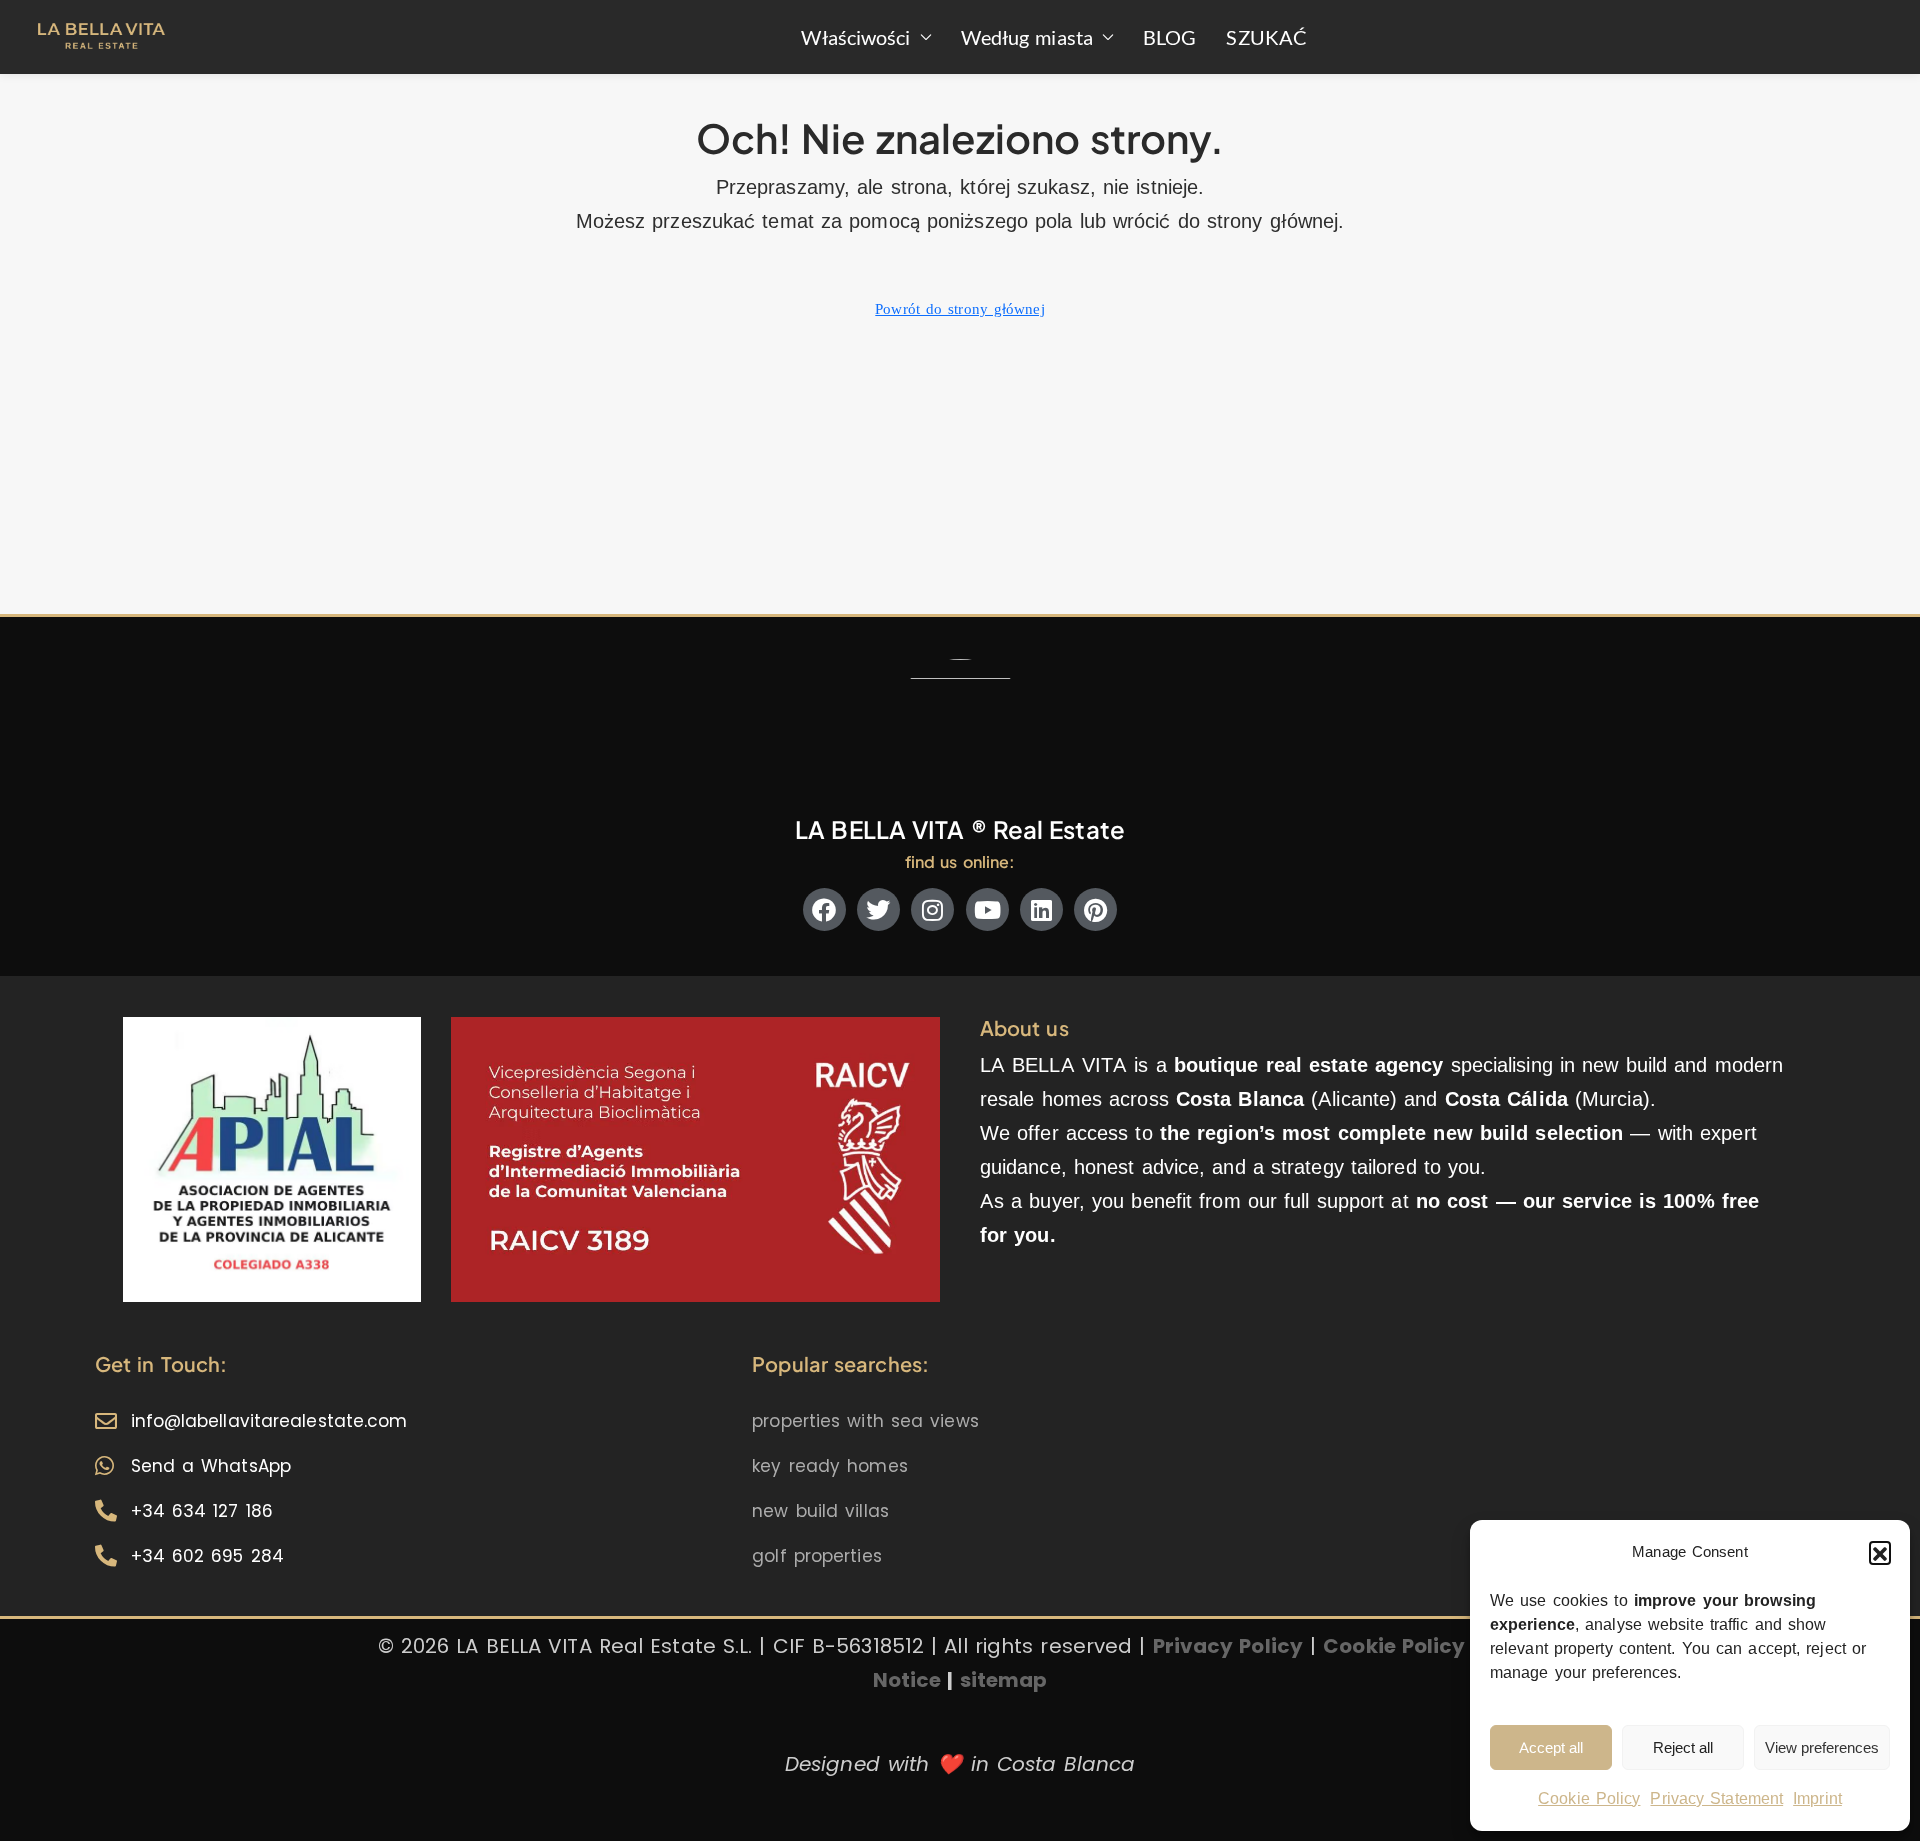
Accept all (1551, 1748)
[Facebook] (824, 909)
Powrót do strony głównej (959, 309)
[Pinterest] (1095, 909)
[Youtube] (987, 909)
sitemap (1004, 1680)
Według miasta (1027, 37)
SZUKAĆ (1266, 37)
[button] (1880, 1552)
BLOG (1169, 37)
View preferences (1822, 1748)
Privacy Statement (1716, 1798)
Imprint (1817, 1798)
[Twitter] (878, 909)
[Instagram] (932, 909)
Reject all (1683, 1748)
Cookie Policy (1589, 1798)
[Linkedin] (1041, 909)
